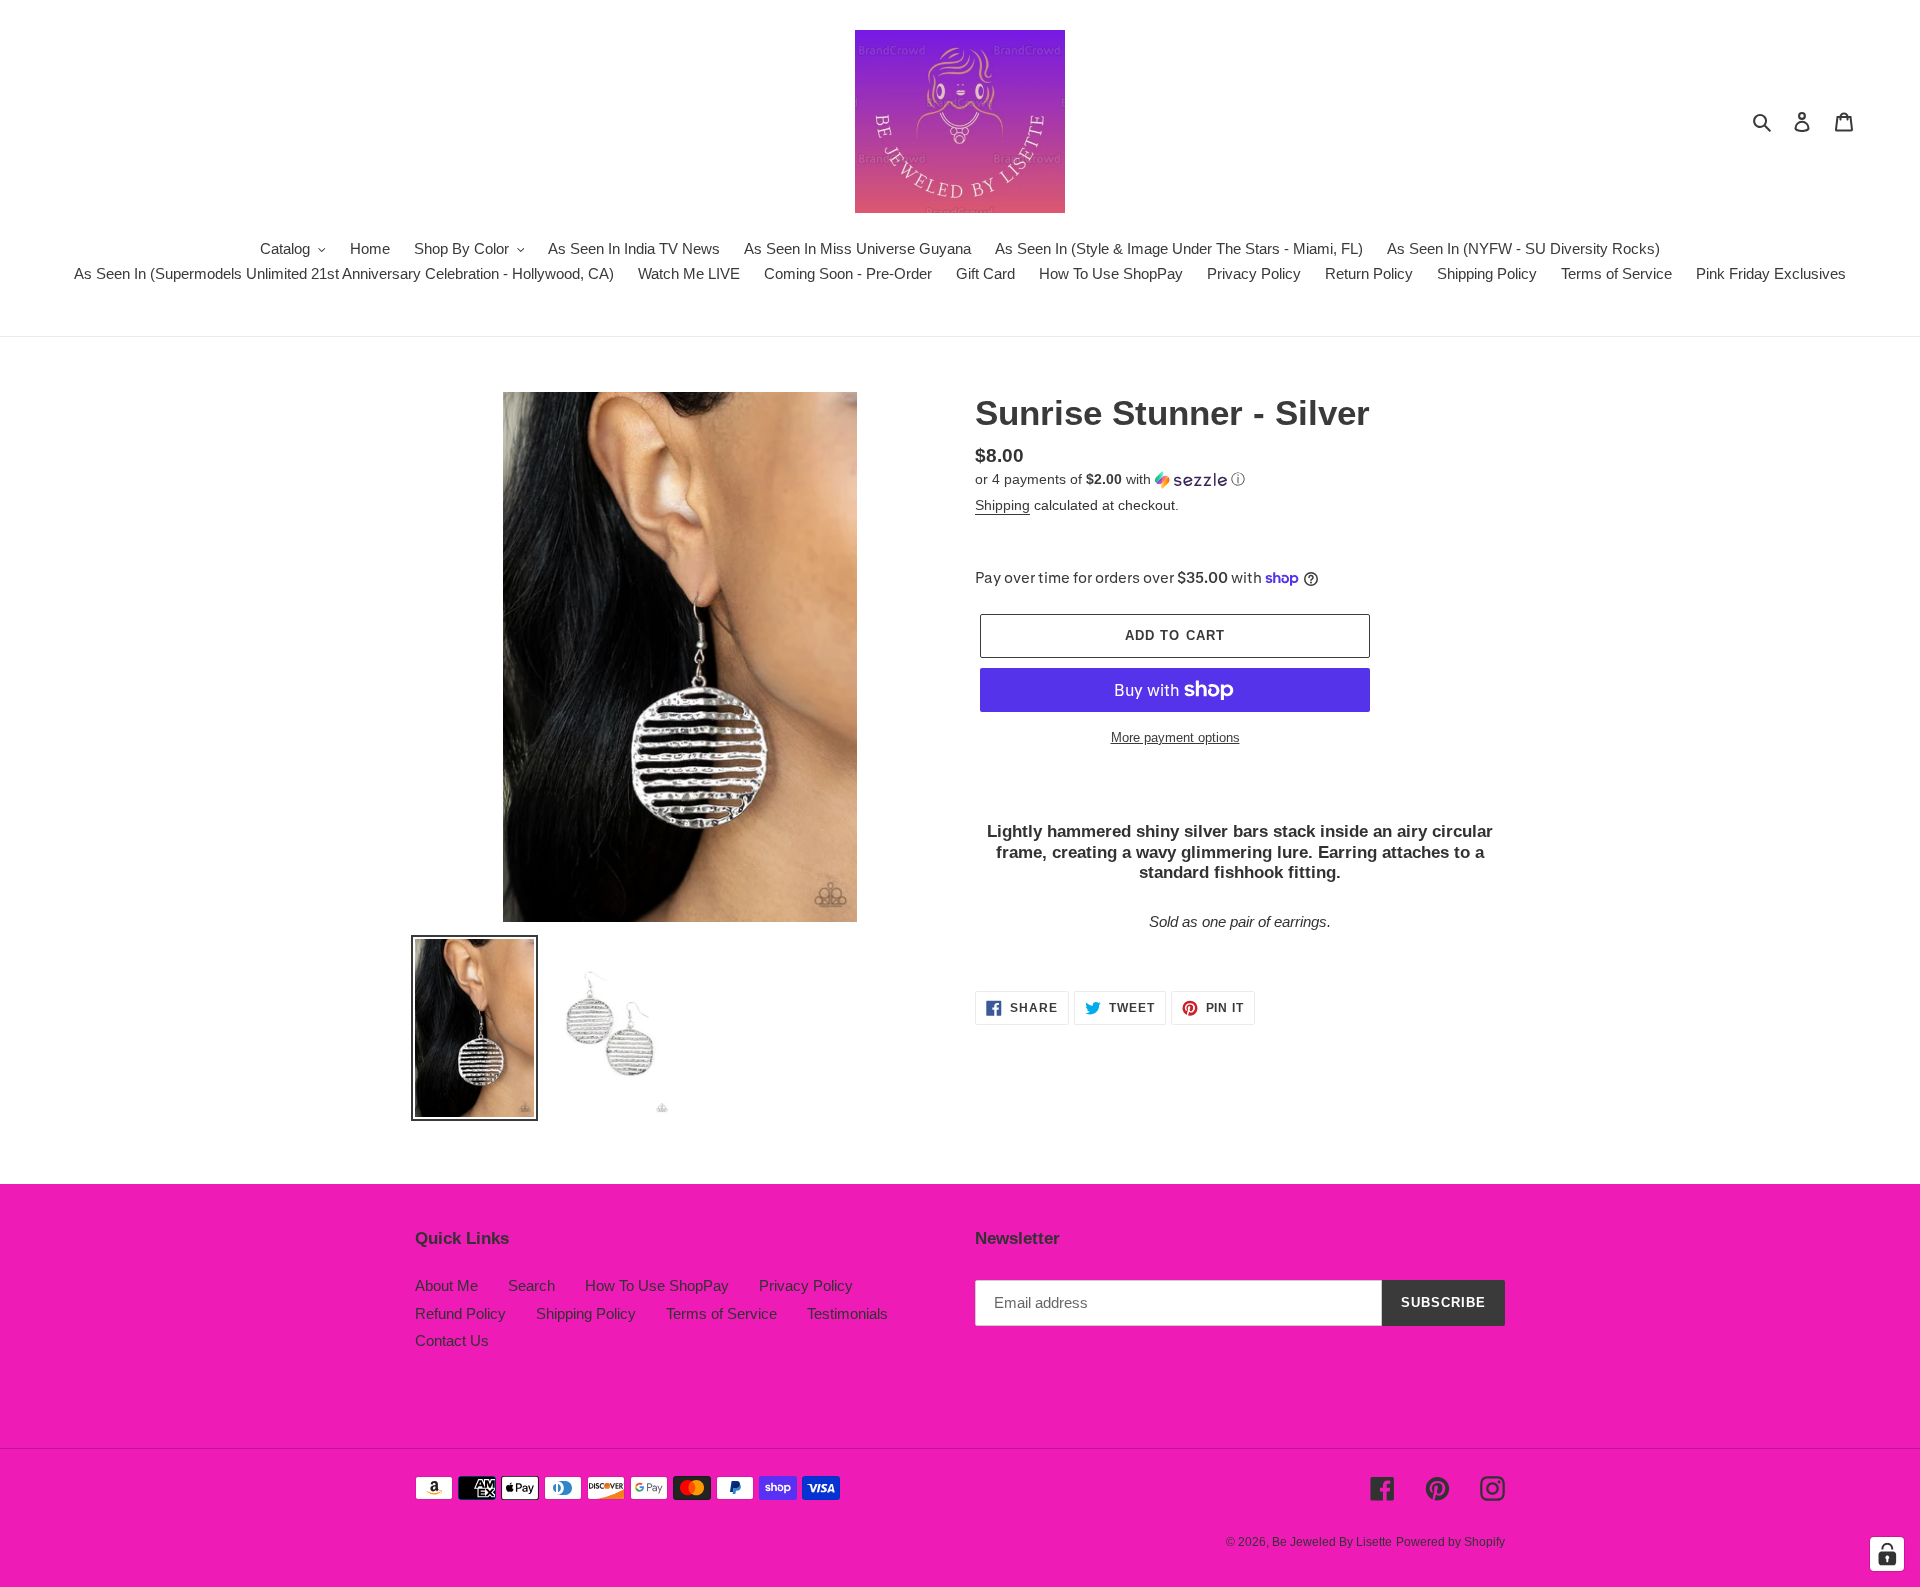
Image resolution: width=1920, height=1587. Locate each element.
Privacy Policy (806, 1285)
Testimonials (847, 1313)
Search (531, 1285)
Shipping (1002, 505)
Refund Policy (460, 1313)
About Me (446, 1285)
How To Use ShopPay (657, 1285)
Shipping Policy (586, 1313)
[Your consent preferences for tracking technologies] (1887, 1554)
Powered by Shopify (1450, 1542)
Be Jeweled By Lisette (1332, 1542)
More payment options (1175, 737)
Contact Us (452, 1340)
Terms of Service (721, 1313)
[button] (1110, 479)
